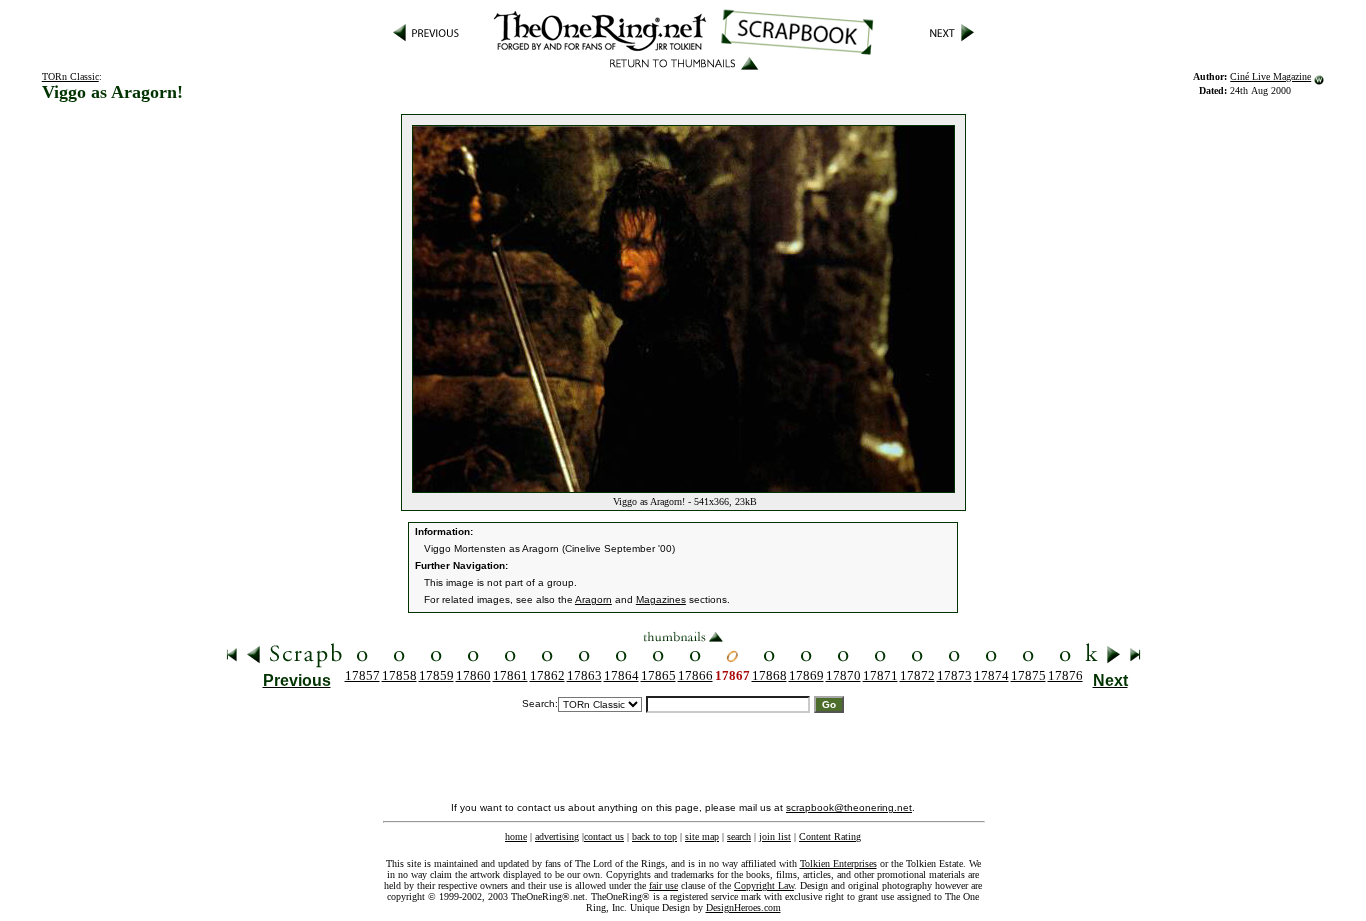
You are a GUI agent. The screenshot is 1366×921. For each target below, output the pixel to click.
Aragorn (593, 599)
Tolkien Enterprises (838, 863)
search (739, 836)
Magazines (661, 599)
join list (775, 836)
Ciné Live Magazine (1270, 76)
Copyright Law (764, 885)
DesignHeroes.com (743, 907)
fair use (663, 885)
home (516, 836)
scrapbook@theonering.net (849, 807)
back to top (654, 836)
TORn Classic (70, 76)
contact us (604, 836)
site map (702, 836)
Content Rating (830, 836)
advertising (557, 836)
